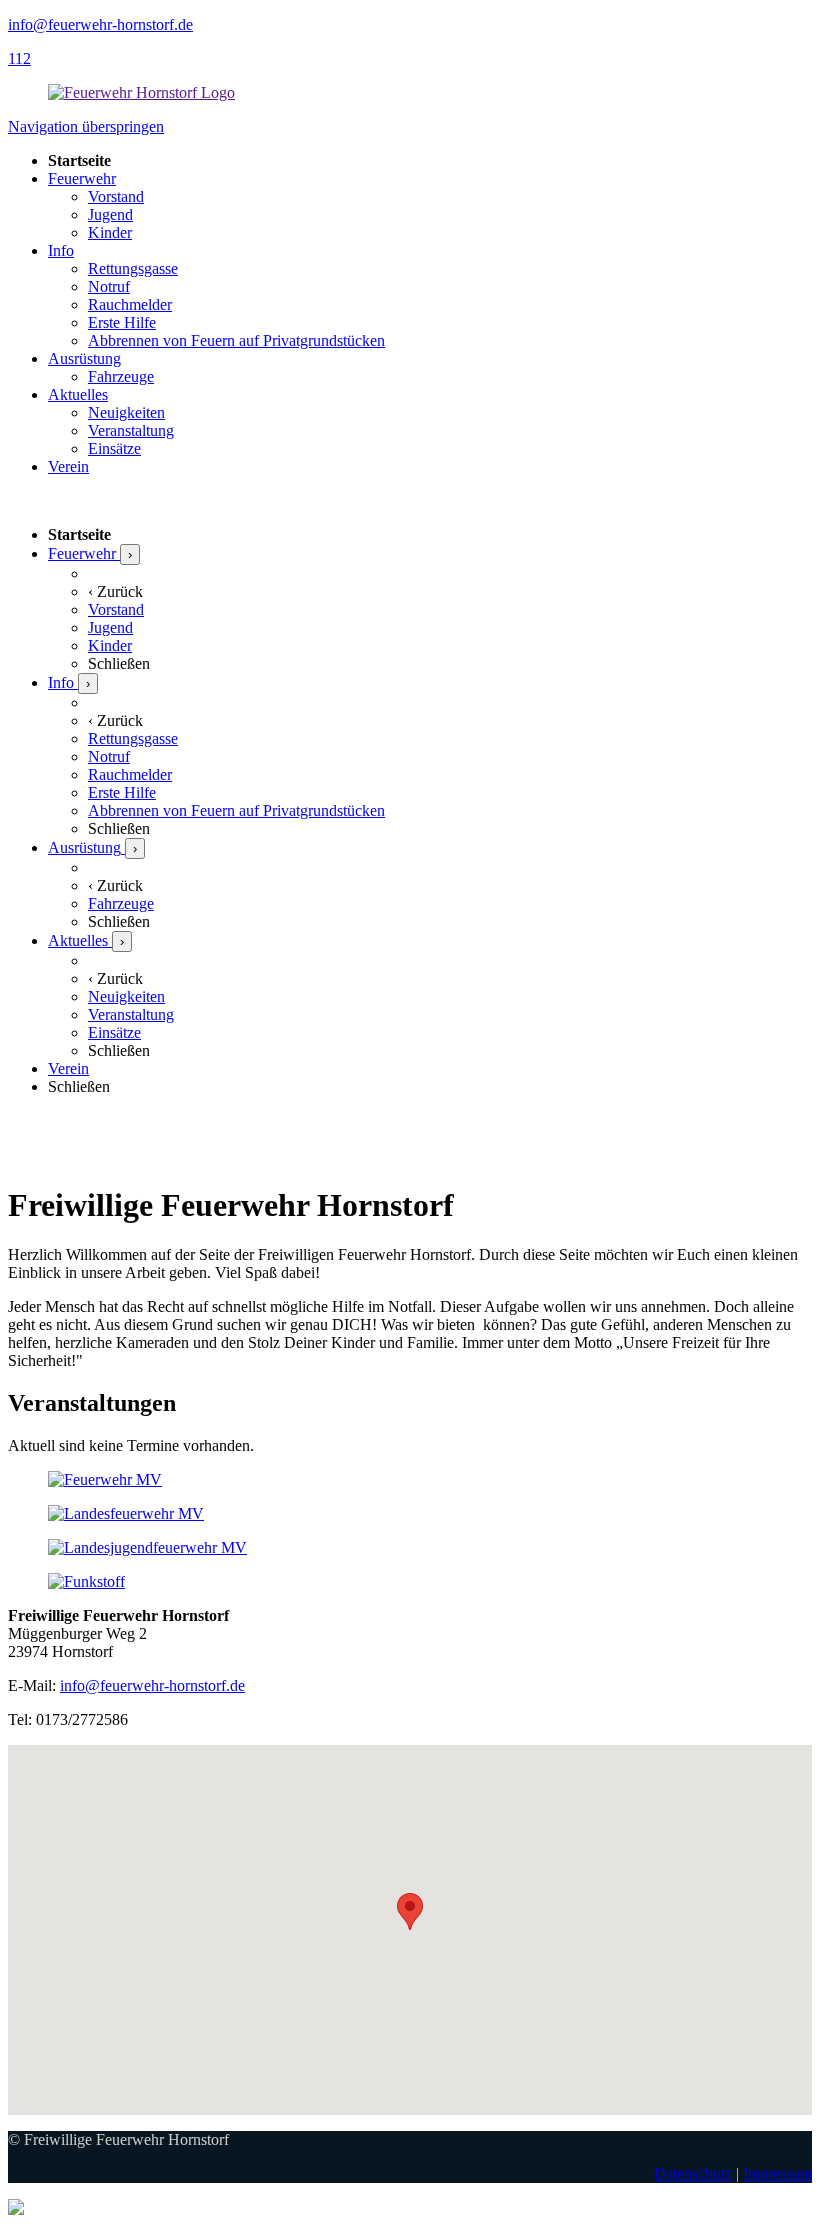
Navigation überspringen (86, 126)
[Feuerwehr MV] (105, 1479)
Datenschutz (693, 2173)
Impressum (777, 2173)
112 (19, 58)
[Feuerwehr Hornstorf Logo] (141, 92)
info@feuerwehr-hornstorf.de (100, 24)
